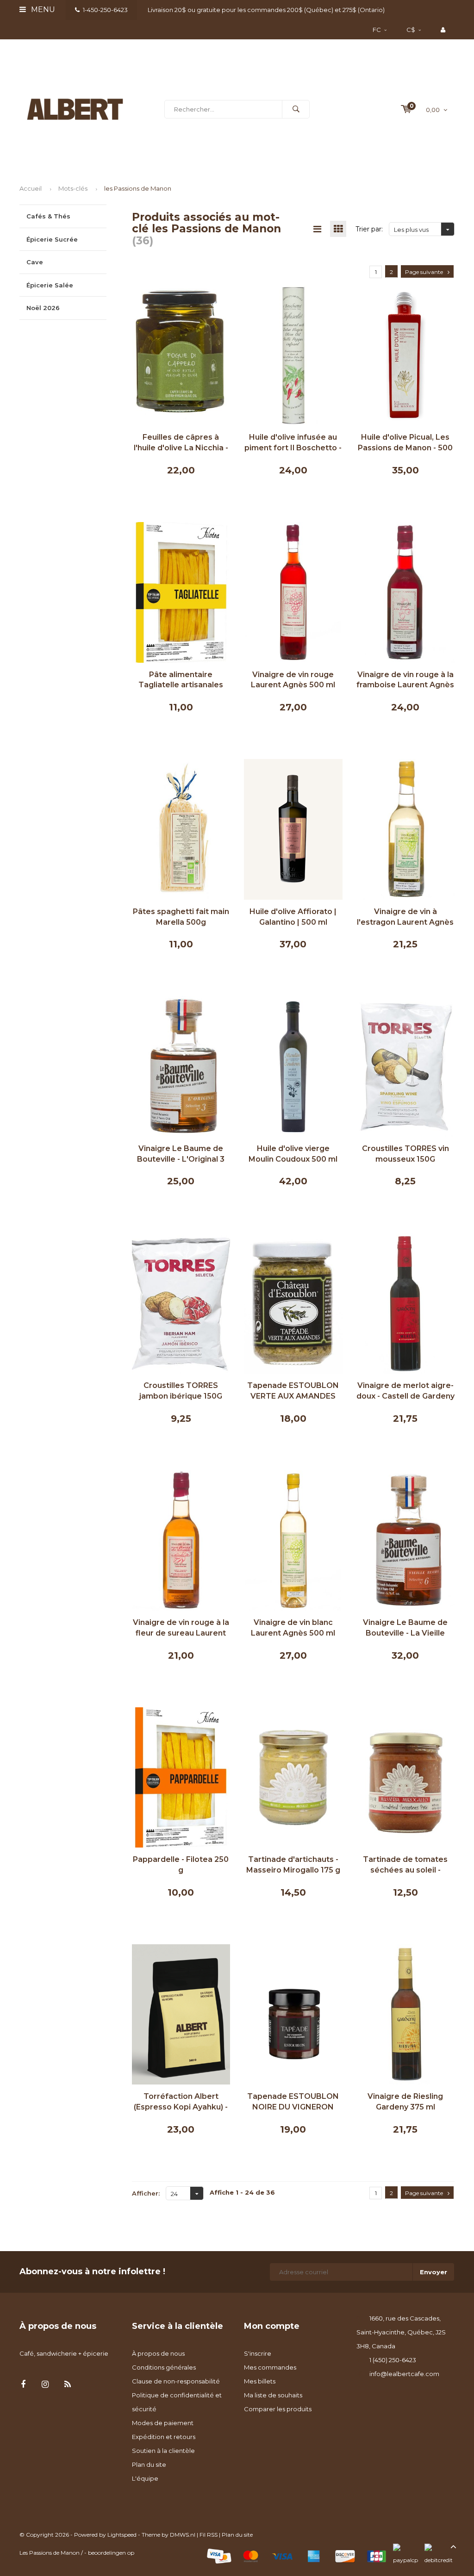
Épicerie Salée (50, 285)
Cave (35, 262)
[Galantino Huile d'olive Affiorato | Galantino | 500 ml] (293, 828)
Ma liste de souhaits (273, 2395)
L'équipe (145, 2478)
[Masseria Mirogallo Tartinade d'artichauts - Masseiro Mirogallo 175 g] (293, 1777)
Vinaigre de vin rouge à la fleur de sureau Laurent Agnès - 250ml (181, 1628)
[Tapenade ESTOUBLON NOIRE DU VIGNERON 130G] (293, 2014)
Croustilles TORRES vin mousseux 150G (405, 1154)
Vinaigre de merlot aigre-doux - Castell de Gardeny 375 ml (405, 1391)
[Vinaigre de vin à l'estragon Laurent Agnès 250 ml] (406, 828)
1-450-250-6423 (105, 10)
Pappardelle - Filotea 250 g (181, 1865)
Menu (42, 9)
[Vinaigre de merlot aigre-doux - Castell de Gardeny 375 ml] (406, 1303)
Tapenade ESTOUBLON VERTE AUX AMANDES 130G (293, 1391)
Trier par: (369, 229)
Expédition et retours (164, 2437)
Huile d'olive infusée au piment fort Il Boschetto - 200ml (293, 443)
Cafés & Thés (48, 216)
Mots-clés (73, 188)
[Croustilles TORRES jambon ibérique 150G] (181, 1303)
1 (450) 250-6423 (393, 2360)
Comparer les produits (278, 2409)
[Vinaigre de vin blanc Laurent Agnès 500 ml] (293, 1540)
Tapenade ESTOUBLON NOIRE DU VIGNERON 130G (293, 2102)
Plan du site (149, 2464)
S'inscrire (258, 2353)
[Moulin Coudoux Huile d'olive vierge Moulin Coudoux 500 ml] (293, 1065)
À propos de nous (158, 2353)
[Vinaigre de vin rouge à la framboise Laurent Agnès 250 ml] (406, 591)
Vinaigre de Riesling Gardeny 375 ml (405, 2102)
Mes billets (260, 2381)
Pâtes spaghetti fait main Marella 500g (181, 917)
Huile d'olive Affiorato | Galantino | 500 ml (293, 917)
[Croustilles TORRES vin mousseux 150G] (406, 1065)
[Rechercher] (296, 109)
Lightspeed (122, 2535)
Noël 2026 (43, 308)
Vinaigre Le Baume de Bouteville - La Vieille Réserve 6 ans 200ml (405, 1628)
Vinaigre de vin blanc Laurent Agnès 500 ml (293, 1628)
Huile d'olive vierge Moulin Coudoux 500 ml (293, 1154)
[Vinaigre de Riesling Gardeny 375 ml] (406, 2014)
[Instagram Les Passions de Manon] (45, 2385)
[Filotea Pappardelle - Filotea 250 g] (181, 1777)
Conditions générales (164, 2367)
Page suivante (424, 272)
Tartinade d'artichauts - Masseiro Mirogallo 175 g (293, 1865)
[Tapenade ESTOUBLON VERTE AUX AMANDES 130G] (293, 1303)
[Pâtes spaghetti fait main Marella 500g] (181, 828)
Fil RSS (209, 2535)
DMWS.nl (183, 2535)
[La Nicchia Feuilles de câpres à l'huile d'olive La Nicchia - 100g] (181, 355)
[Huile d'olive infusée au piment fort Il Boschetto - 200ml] (293, 355)
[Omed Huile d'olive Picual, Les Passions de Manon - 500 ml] (406, 355)
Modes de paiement (163, 2423)
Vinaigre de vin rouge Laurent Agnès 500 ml (293, 680)
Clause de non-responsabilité (176, 2381)
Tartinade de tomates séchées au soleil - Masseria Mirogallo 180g (405, 1865)
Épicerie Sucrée (52, 239)
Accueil (31, 188)
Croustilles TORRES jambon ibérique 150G (181, 1391)
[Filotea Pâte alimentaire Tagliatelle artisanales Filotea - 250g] (181, 591)
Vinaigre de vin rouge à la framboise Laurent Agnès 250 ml (405, 681)
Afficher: (146, 2193)
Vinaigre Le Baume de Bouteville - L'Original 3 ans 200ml (181, 1154)
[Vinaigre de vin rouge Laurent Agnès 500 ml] (293, 591)
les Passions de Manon (138, 188)
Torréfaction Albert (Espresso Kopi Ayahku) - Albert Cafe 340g (181, 2102)
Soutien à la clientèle (163, 2451)
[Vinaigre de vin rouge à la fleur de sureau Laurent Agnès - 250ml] (181, 1540)
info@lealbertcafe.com (404, 2374)
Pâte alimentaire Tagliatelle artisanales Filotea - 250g (181, 681)
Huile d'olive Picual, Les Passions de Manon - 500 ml (405, 443)
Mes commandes (270, 2367)
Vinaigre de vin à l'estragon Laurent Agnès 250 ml (405, 918)
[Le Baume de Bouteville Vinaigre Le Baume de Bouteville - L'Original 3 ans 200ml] (181, 1065)
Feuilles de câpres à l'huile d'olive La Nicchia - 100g (181, 443)
